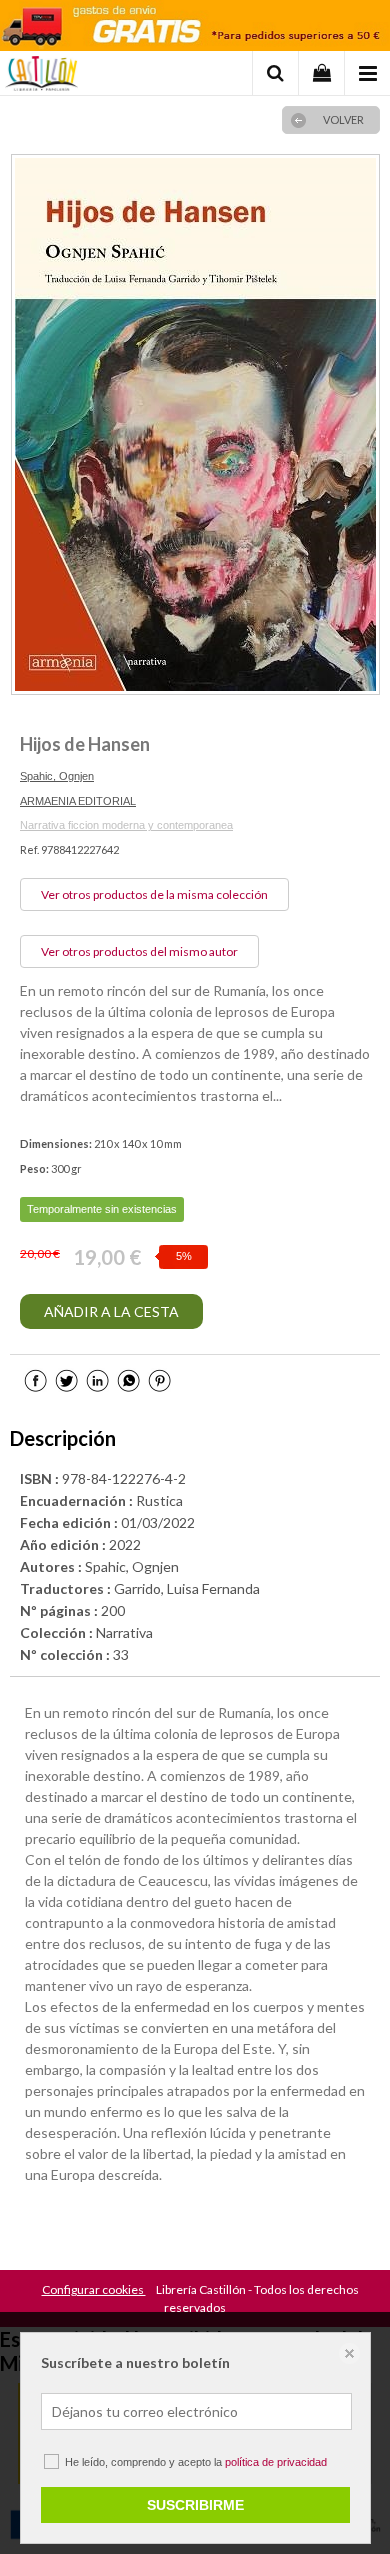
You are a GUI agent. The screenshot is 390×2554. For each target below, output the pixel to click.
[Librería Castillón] (41, 76)
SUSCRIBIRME (195, 2505)
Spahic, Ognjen (57, 776)
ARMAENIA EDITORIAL (78, 801)
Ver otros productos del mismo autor (139, 951)
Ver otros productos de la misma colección (154, 894)
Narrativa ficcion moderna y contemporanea (126, 825)
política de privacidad (276, 2462)
